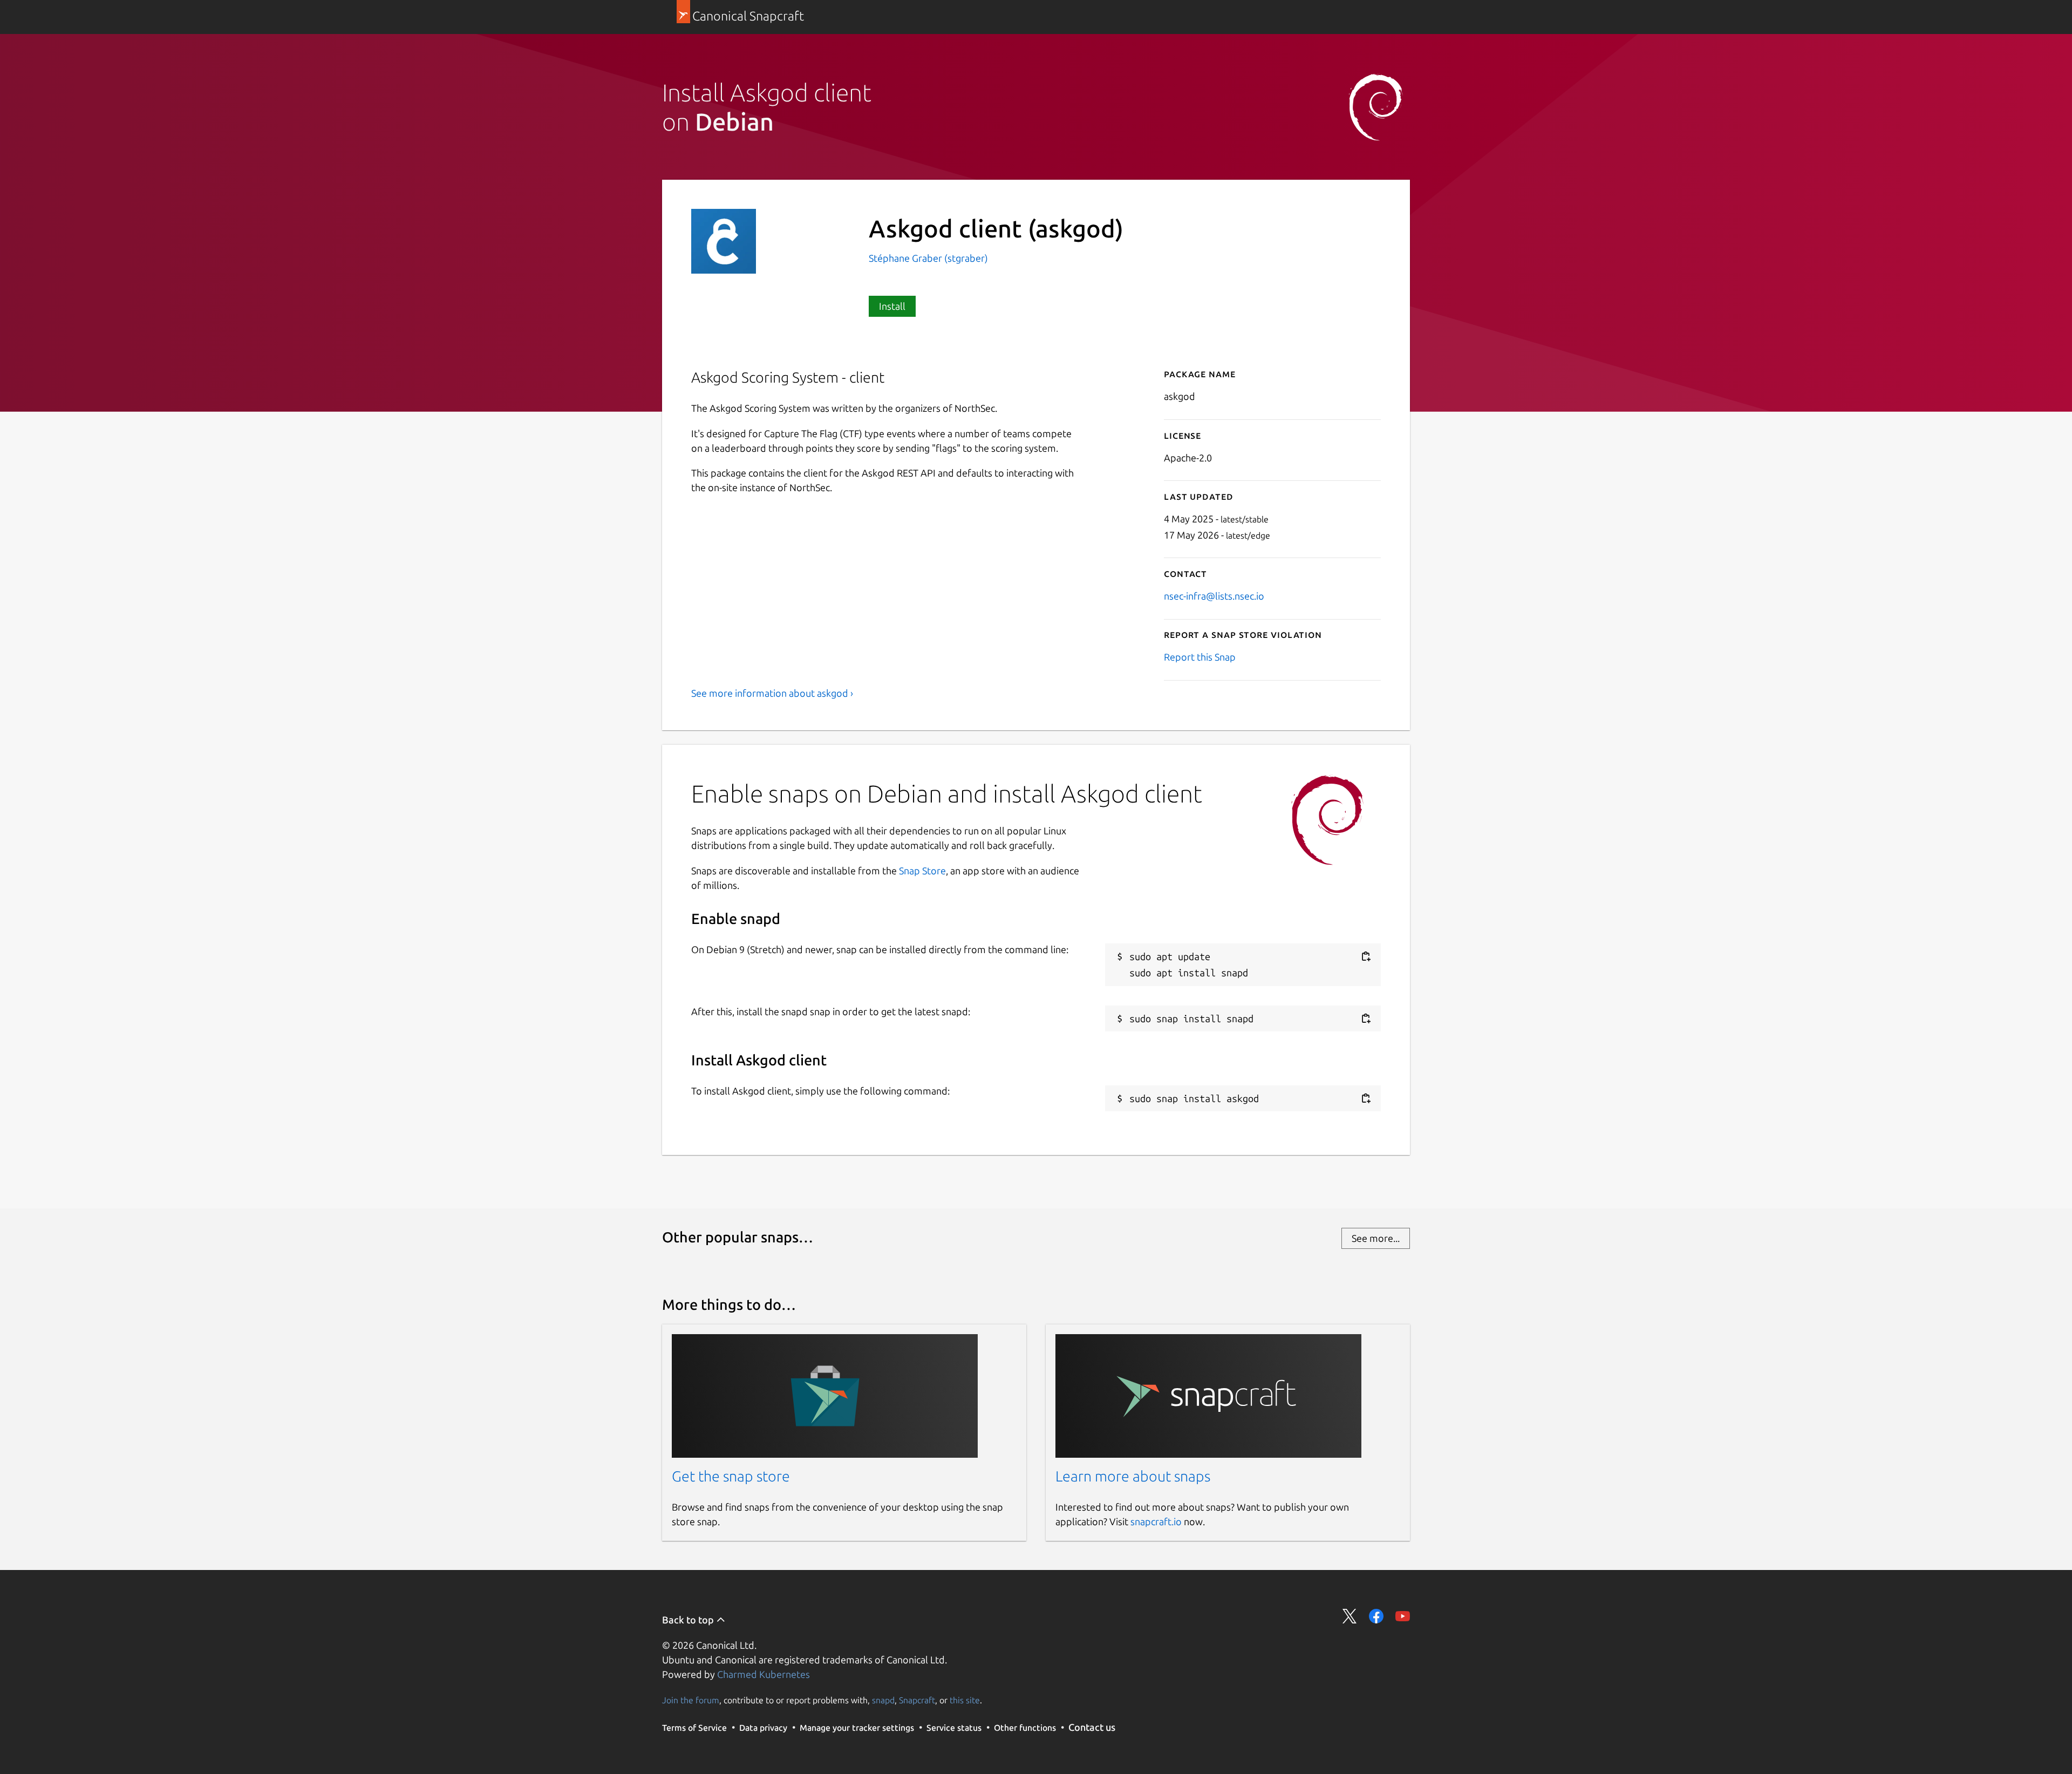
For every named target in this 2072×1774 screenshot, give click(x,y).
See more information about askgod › (772, 693)
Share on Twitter (1350, 1616)
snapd (883, 1700)
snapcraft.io (1156, 1521)
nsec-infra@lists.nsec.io (1214, 596)
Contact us (1092, 1727)
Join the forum (691, 1700)
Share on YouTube (1403, 1616)
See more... (1376, 1238)
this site (965, 1700)
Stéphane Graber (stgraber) (928, 258)
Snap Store (922, 871)
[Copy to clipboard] (1366, 957)
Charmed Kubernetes (764, 1674)
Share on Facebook (1376, 1616)
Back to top (689, 1620)
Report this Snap (1200, 657)
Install (892, 306)
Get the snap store (731, 1476)
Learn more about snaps (1133, 1476)
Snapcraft (917, 1700)
